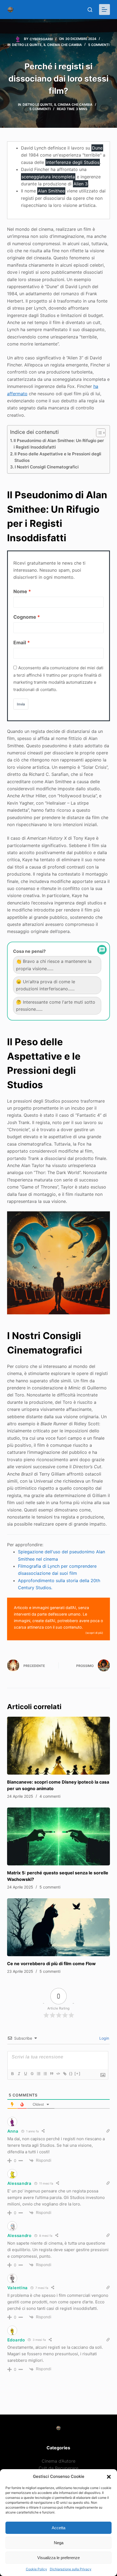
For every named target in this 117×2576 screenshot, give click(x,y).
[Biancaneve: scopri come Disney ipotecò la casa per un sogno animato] (59, 1746)
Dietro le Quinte (27, 45)
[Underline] (25, 2074)
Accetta (59, 2528)
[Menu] (104, 10)
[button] (109, 2477)
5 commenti (99, 45)
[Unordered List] (45, 2074)
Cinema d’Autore (59, 2461)
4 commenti (50, 1796)
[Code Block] (58, 2074)
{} (71, 2073)
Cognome (25, 617)
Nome (20, 591)
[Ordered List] (38, 2074)
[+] (78, 2073)
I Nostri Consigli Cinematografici (47, 467)
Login (104, 2038)
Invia (21, 704)
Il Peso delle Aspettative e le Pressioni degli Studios (58, 457)
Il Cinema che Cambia (63, 45)
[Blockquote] (51, 2074)
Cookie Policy (36, 2569)
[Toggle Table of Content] (98, 433)
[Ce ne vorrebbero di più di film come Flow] (59, 1927)
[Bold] (12, 2074)
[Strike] (32, 2074)
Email (20, 643)
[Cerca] (90, 10)
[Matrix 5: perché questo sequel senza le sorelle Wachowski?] (59, 1836)
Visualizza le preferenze (59, 2558)
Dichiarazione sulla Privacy (71, 2569)
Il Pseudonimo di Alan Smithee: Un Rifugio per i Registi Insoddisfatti (59, 444)
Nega (59, 2543)
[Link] (64, 2074)
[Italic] (19, 2074)
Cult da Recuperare (59, 2468)
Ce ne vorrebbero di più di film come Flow (51, 1964)
